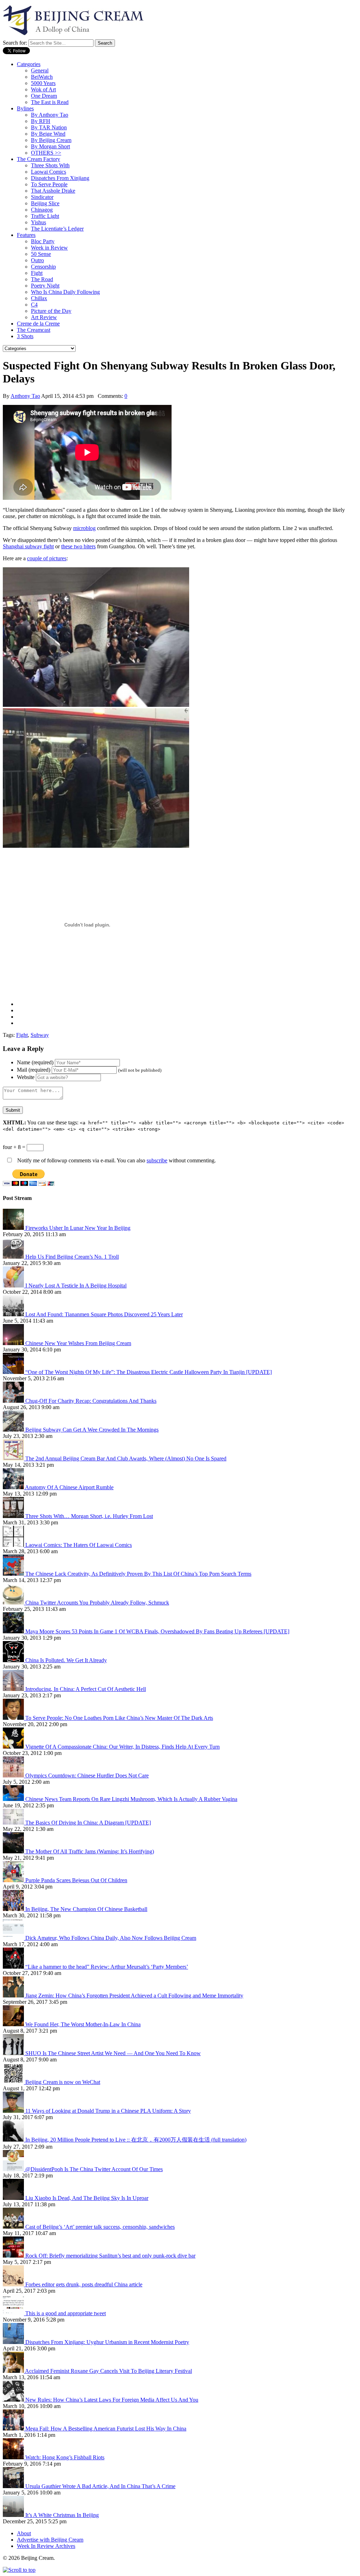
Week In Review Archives (46, 2546)
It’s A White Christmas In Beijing (62, 2515)
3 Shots (25, 336)
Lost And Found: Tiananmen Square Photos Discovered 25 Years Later (104, 1314)
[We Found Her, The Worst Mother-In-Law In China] (14, 2024)
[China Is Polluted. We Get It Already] (14, 1660)
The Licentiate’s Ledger (57, 229)
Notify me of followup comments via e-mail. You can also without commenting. (116, 1160)
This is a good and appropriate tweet (66, 2313)
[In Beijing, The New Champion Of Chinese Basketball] (14, 1909)
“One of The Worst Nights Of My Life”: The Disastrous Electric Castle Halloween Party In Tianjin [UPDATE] (149, 1372)
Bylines (25, 108)
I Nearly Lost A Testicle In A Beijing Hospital (76, 1286)
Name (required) (35, 1062)
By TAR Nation (49, 127)
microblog (84, 528)
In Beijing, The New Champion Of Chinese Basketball (86, 1909)
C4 (34, 305)
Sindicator (42, 197)
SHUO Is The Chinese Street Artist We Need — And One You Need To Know (113, 2053)
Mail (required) (34, 1070)
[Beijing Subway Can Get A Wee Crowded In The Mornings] (14, 1430)
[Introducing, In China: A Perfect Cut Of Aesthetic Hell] (14, 1689)
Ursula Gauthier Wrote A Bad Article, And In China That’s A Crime (100, 2486)
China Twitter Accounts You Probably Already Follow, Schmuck (97, 1603)
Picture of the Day (51, 311)
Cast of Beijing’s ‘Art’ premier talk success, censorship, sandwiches (100, 2227)
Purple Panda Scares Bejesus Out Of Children (76, 1880)
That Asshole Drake (53, 191)
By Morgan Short (50, 146)
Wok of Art (43, 89)
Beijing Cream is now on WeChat (63, 2082)
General (40, 70)
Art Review (44, 317)
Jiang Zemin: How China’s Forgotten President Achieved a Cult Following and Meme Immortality (134, 1996)
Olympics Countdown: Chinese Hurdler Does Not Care (87, 1776)
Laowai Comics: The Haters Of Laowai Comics (79, 1545)
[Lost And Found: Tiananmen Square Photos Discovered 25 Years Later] (14, 1314)
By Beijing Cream (51, 140)
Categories (29, 64)
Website (26, 1077)
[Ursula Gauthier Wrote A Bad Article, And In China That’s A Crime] (14, 2486)
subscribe (157, 1160)
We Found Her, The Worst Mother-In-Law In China (83, 2024)
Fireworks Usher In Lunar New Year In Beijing (78, 1228)
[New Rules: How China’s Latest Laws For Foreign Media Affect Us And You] (14, 2400)
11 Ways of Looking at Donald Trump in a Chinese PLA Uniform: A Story (108, 2111)
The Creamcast (34, 330)
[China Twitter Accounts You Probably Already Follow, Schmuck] (14, 1603)
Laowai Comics (49, 172)
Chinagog (42, 210)
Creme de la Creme (38, 324)
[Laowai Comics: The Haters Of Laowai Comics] (14, 1545)
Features (26, 235)
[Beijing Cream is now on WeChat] (14, 2082)
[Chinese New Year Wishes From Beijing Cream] (14, 1343)
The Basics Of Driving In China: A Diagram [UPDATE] (88, 1823)
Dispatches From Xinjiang (60, 178)
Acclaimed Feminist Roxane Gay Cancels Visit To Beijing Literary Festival (108, 2371)
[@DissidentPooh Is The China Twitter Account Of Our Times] (14, 2169)
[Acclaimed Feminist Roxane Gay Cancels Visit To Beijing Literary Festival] (14, 2371)
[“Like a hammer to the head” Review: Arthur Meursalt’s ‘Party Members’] (14, 1967)
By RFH (41, 121)
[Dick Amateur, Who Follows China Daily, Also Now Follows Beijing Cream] (14, 1938)
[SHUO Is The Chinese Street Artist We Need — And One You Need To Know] (14, 2053)
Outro (37, 260)
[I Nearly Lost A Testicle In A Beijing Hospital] (14, 1286)
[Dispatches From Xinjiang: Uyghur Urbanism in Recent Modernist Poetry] (14, 2342)
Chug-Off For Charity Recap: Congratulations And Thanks (91, 1401)
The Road (42, 279)
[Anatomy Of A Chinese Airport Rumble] (14, 1487)
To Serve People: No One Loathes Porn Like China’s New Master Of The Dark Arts (119, 1718)
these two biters (78, 546)
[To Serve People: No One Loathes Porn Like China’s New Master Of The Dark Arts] (14, 1718)
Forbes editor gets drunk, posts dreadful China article (84, 2284)
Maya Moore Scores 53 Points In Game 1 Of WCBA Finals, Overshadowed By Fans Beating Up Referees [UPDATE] (157, 1631)
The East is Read (50, 102)
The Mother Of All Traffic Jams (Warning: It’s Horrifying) (90, 1851)
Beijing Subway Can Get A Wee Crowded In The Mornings (92, 1430)
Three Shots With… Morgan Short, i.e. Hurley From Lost (89, 1516)
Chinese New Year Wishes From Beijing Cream (78, 1343)
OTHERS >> (46, 153)
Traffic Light (45, 216)
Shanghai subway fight (28, 546)
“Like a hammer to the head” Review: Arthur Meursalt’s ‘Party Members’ (107, 1967)
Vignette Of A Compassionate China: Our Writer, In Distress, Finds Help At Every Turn (123, 1747)
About (24, 2533)
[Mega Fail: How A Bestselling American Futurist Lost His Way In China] (14, 2429)
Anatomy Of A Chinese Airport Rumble (69, 1487)
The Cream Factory (38, 159)
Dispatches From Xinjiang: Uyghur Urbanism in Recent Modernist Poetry (107, 2342)
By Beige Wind (48, 134)
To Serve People (49, 184)
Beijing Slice (45, 203)
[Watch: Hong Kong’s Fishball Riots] (14, 2457)
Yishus (38, 222)
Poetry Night (45, 286)
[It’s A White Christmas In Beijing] (14, 2515)
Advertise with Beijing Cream (50, 2540)
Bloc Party (43, 241)
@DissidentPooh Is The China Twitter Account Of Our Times (94, 2169)
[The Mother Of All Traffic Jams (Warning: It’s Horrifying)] (14, 1851)
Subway (40, 1035)
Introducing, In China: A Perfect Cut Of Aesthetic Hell (86, 1689)
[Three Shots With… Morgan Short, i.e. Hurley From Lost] (14, 1516)
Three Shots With (50, 165)
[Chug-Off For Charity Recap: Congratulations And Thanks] (14, 1401)
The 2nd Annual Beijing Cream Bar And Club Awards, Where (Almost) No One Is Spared (126, 1458)
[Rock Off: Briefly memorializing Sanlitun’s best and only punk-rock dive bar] (14, 2256)
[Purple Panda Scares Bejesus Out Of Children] (14, 1880)
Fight (37, 273)
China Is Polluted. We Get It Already (66, 1660)
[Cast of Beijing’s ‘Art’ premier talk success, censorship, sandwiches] (14, 2227)
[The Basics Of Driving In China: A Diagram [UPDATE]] (14, 1823)
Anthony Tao (25, 396)
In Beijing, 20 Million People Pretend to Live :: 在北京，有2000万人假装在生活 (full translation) (136, 2140)
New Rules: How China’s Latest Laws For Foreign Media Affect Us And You (112, 2400)
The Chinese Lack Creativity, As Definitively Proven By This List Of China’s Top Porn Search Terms (138, 1574)
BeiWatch (42, 77)
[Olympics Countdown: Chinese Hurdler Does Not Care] (14, 1776)
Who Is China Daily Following (65, 292)
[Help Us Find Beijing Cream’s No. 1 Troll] (14, 1257)
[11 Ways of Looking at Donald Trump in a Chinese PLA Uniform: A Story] (14, 2111)
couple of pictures (47, 558)
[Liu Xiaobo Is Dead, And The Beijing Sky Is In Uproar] (14, 2198)
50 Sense (41, 254)
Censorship (43, 267)
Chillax (39, 298)
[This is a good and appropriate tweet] (14, 2313)
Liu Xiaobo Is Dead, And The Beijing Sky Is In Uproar (87, 2198)
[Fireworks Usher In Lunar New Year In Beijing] (14, 1228)
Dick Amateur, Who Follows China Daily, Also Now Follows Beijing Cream (111, 1938)
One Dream (44, 96)
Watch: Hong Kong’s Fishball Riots (65, 2457)
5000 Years (43, 83)
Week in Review (49, 248)
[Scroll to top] (19, 2570)
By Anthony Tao (50, 115)
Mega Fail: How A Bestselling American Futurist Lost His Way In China (106, 2429)
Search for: (15, 43)
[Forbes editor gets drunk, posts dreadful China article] (14, 2284)
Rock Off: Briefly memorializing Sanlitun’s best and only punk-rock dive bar (110, 2256)
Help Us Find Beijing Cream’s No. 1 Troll (72, 1257)
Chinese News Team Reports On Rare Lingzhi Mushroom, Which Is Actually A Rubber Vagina (131, 1799)
